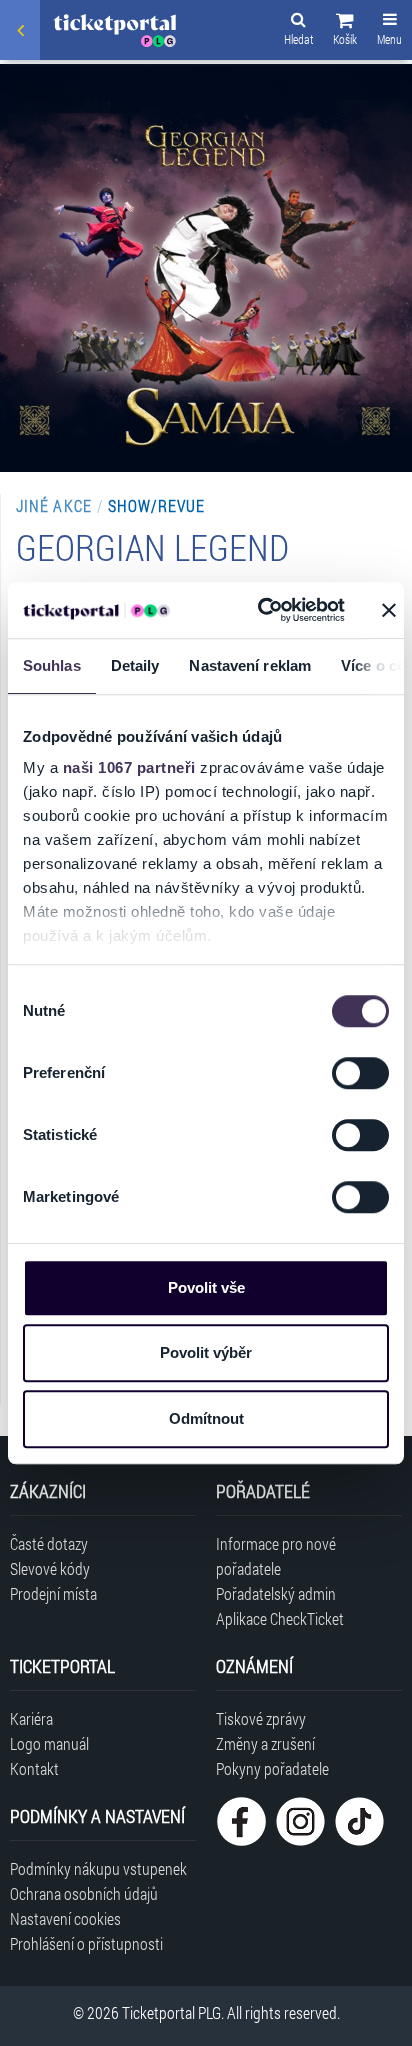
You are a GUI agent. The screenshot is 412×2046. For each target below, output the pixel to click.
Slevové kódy (50, 1568)
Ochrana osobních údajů (84, 1893)
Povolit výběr (206, 1352)
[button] (345, 32)
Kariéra (31, 1718)
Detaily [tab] (135, 665)
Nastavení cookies (65, 1918)
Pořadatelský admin (276, 1593)
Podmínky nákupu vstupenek (98, 1868)
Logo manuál (49, 1743)
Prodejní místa (53, 1593)
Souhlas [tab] (52, 665)
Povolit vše (206, 1287)
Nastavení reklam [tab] (250, 665)
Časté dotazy (49, 1543)
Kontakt (34, 1768)
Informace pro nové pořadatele (276, 1556)
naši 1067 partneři (129, 767)
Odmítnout (206, 1418)
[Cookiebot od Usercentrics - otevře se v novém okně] (261, 610)
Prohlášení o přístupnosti (86, 1943)
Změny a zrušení (265, 1743)
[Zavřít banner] (389, 610)
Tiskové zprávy (261, 1718)
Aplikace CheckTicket (280, 1618)
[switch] (360, 1073)
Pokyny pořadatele (272, 1768)
